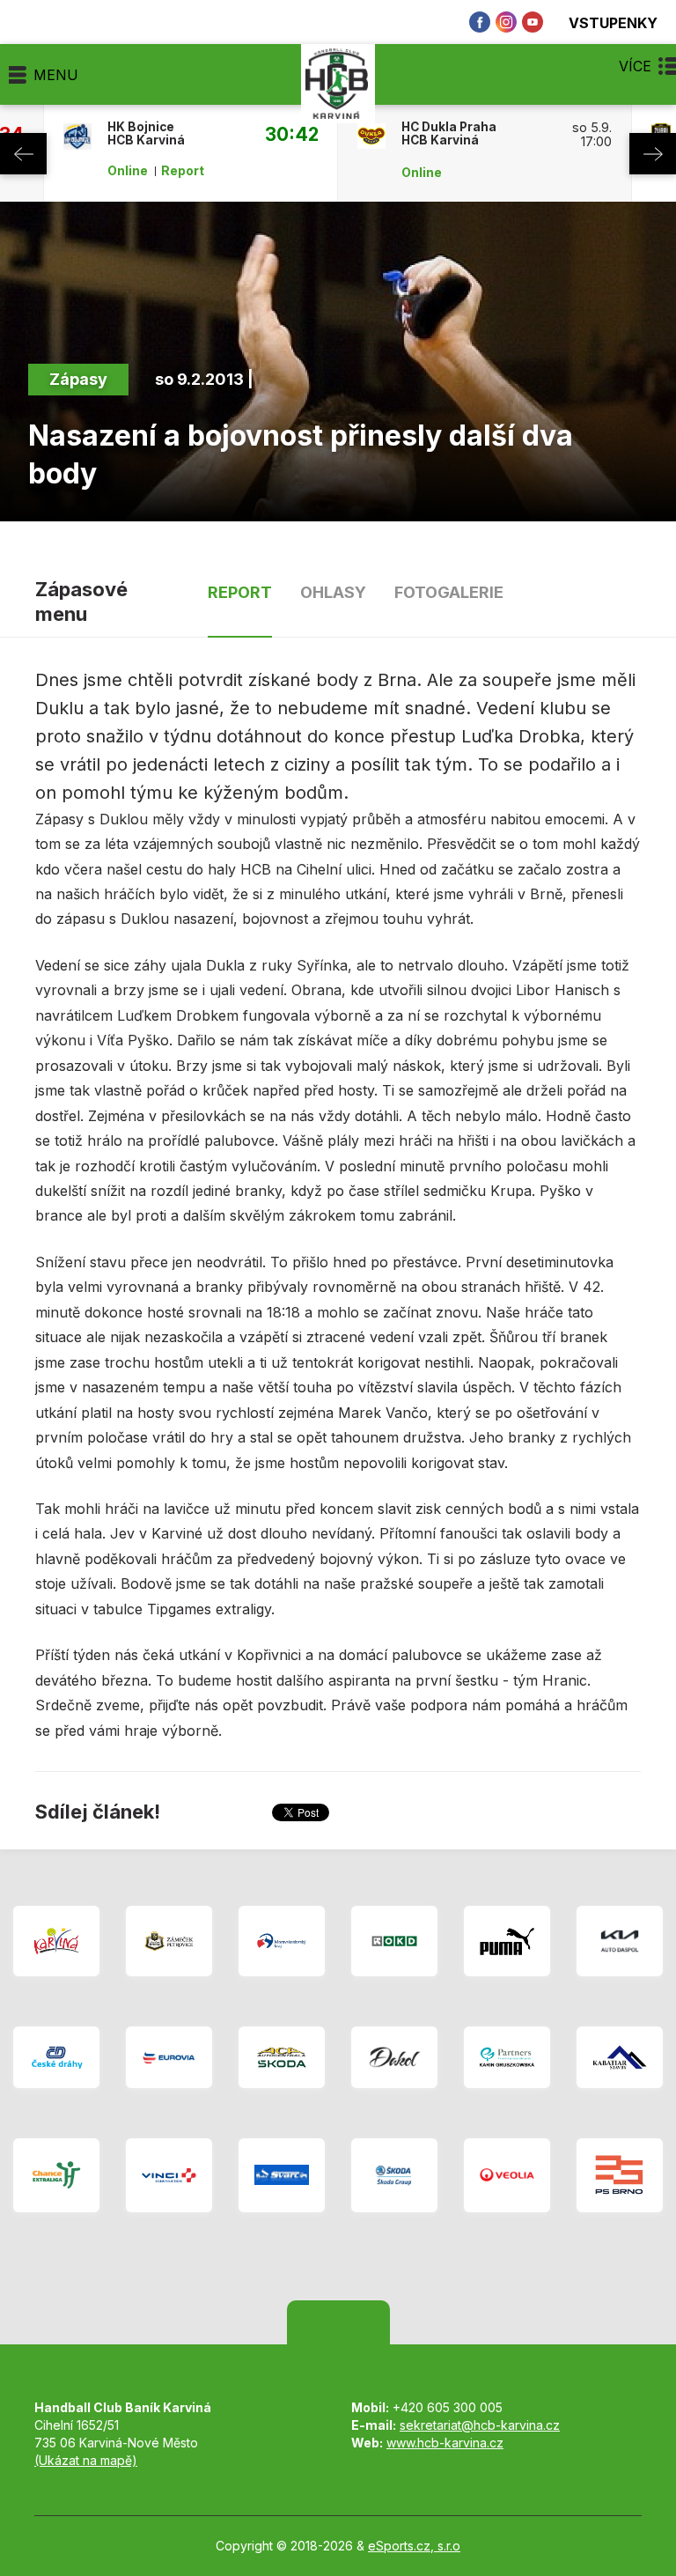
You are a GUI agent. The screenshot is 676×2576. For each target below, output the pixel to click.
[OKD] (394, 1941)
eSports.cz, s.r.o (414, 2546)
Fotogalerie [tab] (449, 592)
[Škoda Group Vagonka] (394, 2175)
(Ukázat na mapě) (86, 2460)
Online (128, 171)
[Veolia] (507, 2175)
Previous (23, 154)
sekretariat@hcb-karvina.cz (480, 2425)
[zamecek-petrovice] (169, 1941)
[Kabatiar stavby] (620, 2057)
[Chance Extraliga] (56, 2175)
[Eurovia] (169, 2057)
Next (653, 154)
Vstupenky (613, 22)
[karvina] (56, 1941)
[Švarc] (282, 2175)
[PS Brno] (620, 2175)
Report (183, 171)
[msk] (282, 1941)
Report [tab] (240, 592)
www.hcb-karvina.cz (445, 2443)
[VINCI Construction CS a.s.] (169, 2175)
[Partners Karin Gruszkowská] (507, 2057)
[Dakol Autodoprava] (394, 2057)
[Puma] (507, 1941)
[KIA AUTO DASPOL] (620, 1941)
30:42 (291, 134)
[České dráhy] (56, 2057)
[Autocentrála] (282, 2057)
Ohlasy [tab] (333, 592)
